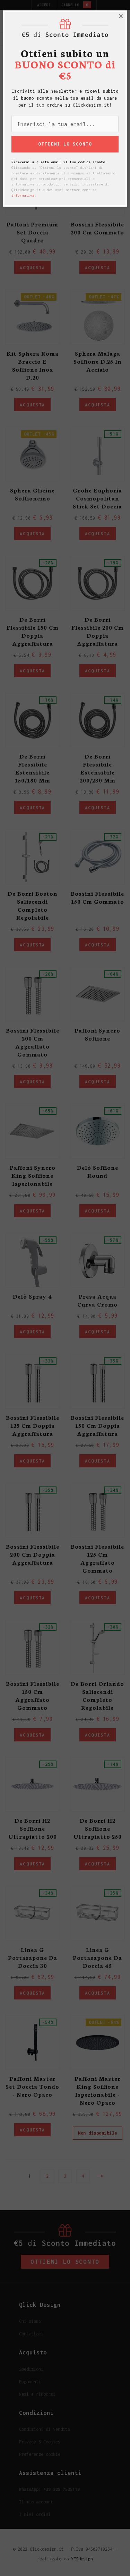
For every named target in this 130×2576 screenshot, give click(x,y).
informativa (23, 213)
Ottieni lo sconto (65, 161)
